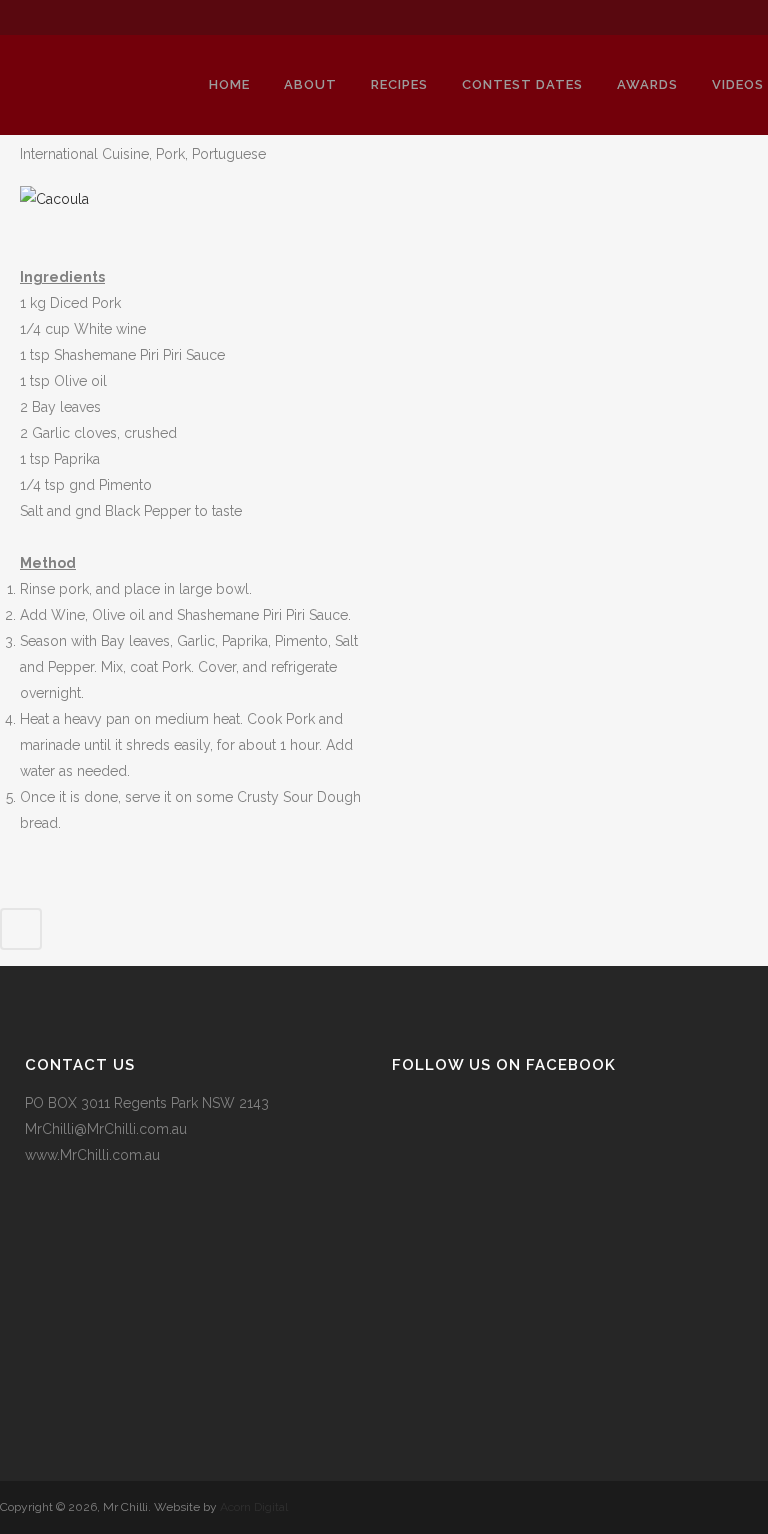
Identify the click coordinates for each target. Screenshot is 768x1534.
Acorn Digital (254, 1507)
